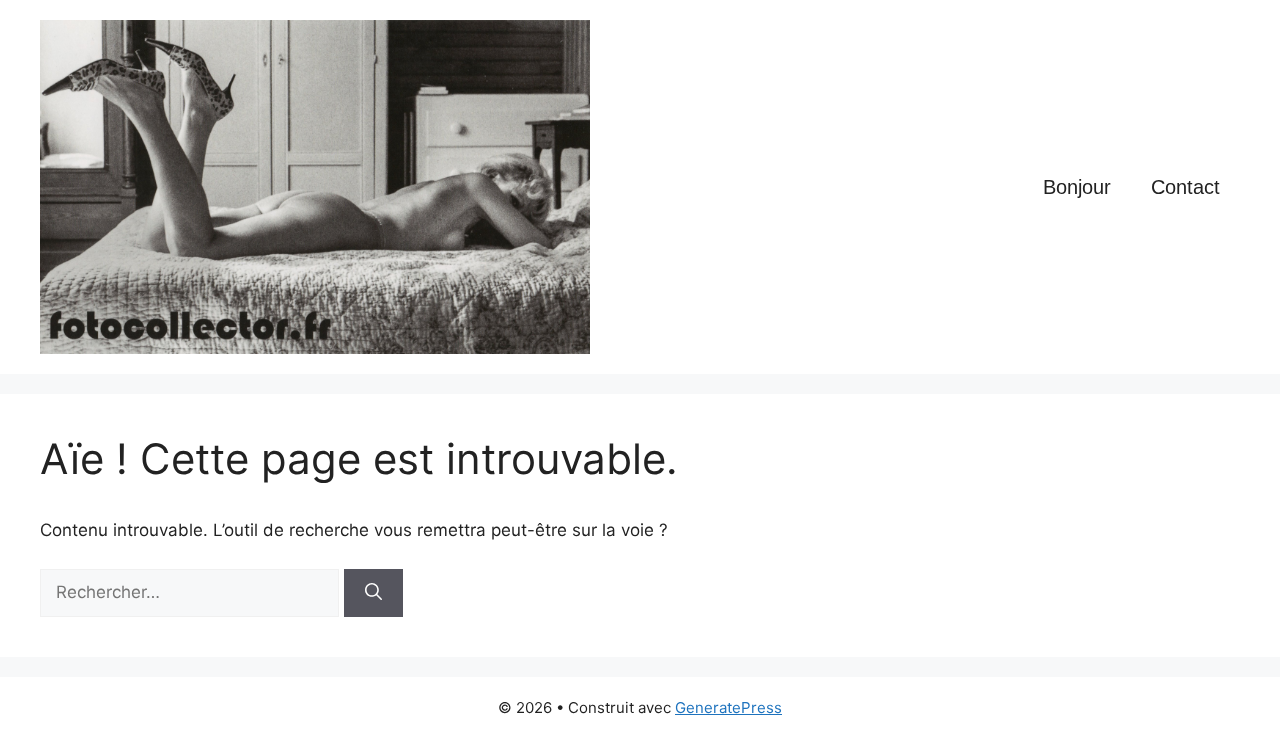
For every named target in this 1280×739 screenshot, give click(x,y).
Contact (1185, 187)
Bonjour (1077, 187)
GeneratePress (728, 707)
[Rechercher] (373, 593)
